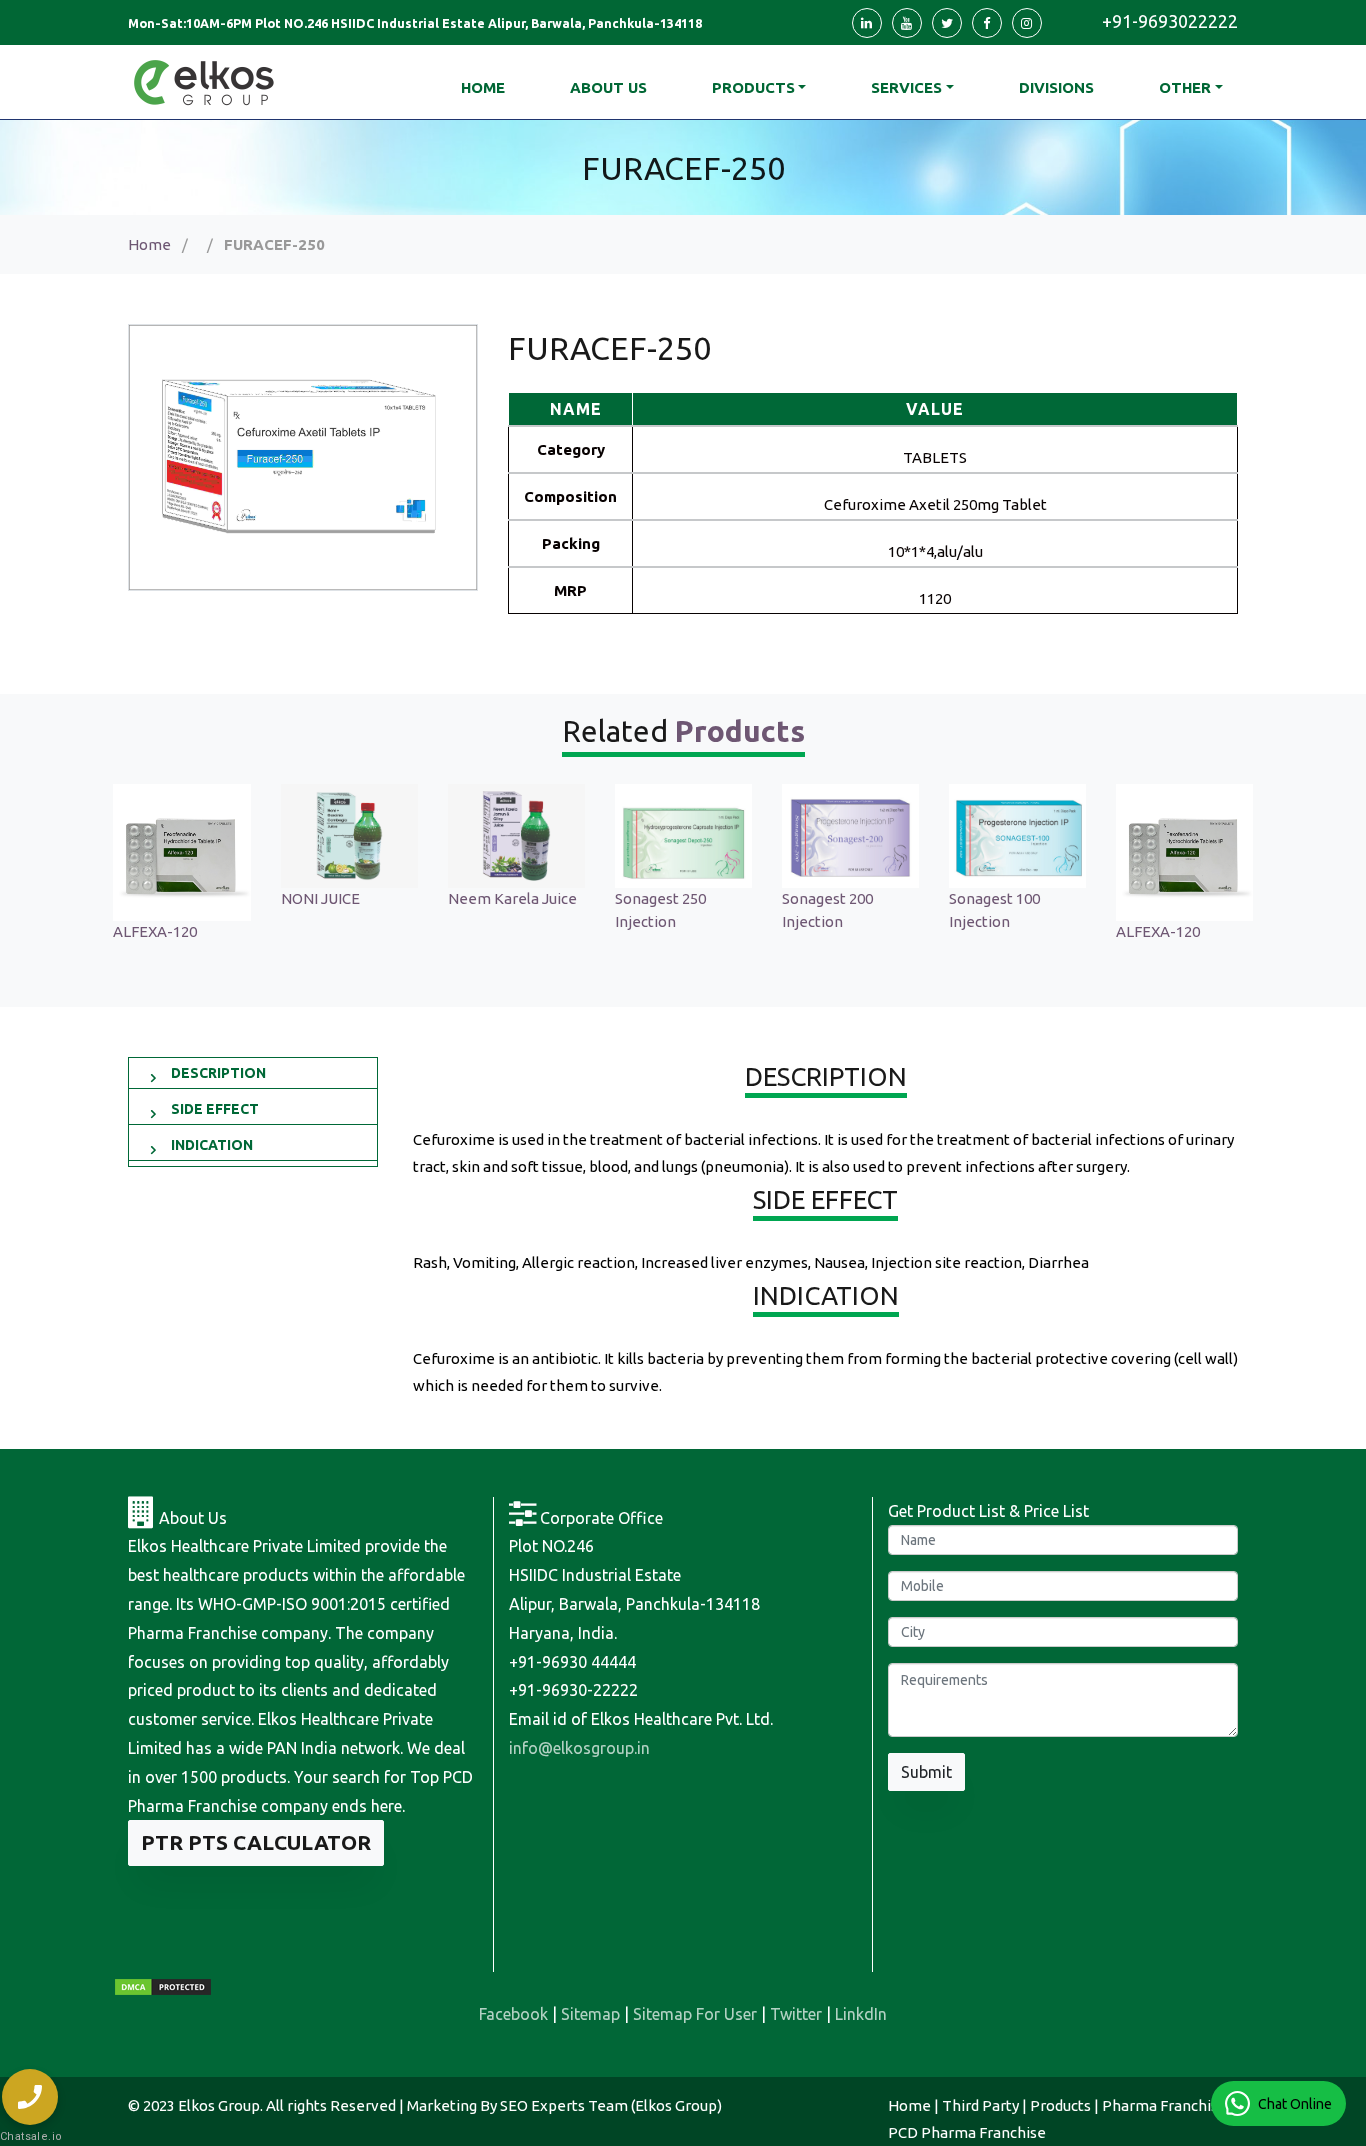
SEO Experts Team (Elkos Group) (611, 2105)
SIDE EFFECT (215, 1109)
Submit (926, 1772)
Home (149, 244)
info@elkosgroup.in (579, 1748)
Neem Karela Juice (512, 898)
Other (1185, 87)
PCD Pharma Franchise (967, 2132)
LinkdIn (861, 2014)
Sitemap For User (695, 2014)
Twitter (796, 2014)
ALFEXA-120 (155, 931)
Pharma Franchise (1164, 2105)
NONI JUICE (320, 898)
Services (906, 87)
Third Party (980, 2105)
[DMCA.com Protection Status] (163, 1986)
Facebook (513, 2014)
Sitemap (590, 2014)
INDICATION (212, 1145)
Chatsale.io (30, 2136)
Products (753, 87)
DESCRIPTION (218, 1073)
